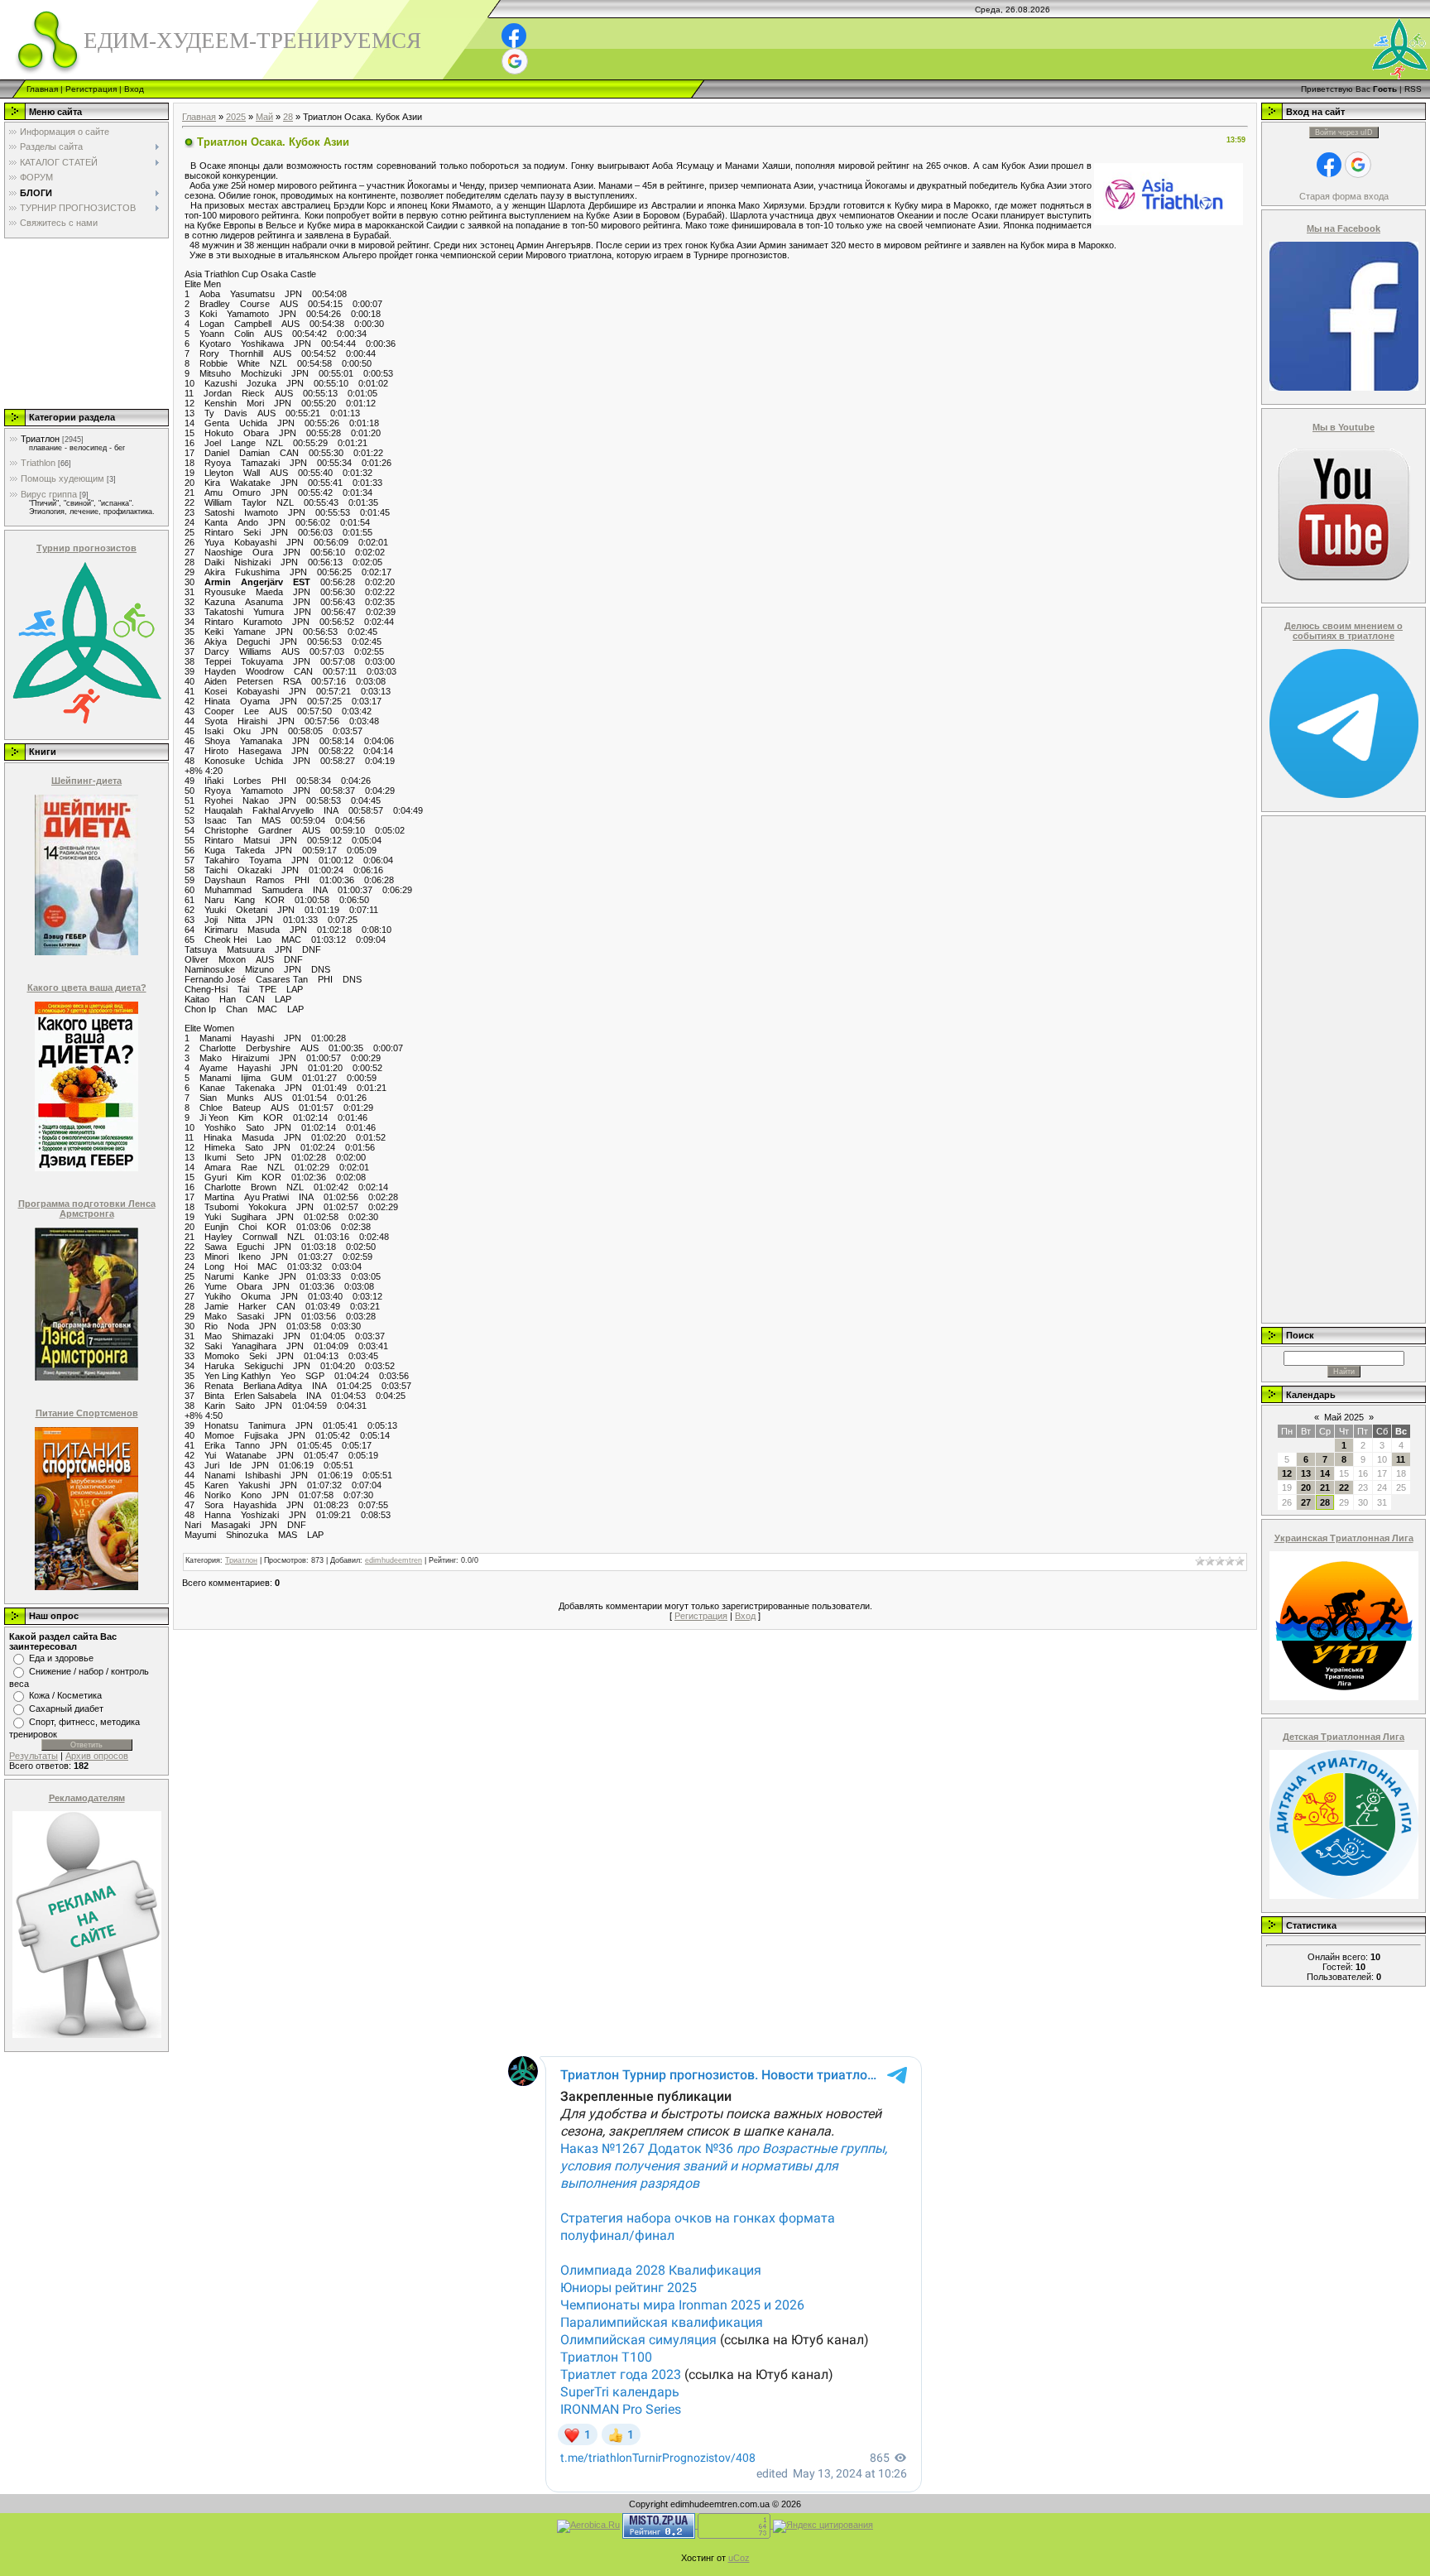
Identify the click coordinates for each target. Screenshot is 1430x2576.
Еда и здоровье (61, 1658)
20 (1306, 1487)
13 (1306, 1473)
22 (1344, 1487)
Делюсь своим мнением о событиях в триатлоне (1344, 631)
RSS (1413, 89)
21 (1325, 1487)
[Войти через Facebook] (514, 36)
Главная (42, 89)
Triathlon (38, 463)
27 (1306, 1502)
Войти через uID (1344, 132)
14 (1325, 1473)
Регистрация (91, 89)
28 (288, 117)
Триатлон (40, 439)
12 (1287, 1473)
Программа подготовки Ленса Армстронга (87, 1209)
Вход (134, 89)
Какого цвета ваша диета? (87, 988)
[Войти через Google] (515, 61)
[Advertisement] (85, 323)
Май (264, 117)
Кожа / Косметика (65, 1695)
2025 (236, 117)
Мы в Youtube (1344, 427)
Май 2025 (1344, 1417)
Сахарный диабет (66, 1709)
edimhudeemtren (393, 1560)
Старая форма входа (1344, 196)
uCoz (739, 2558)
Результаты (34, 1756)
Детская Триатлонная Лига (1344, 1737)
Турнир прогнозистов (86, 548)
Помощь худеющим (62, 478)
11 (1401, 1459)
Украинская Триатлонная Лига (1344, 1538)
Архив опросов (97, 1756)
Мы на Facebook (1344, 228)
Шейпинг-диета (86, 781)
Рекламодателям (87, 1798)
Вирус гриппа (49, 494)
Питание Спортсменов (87, 1413)
